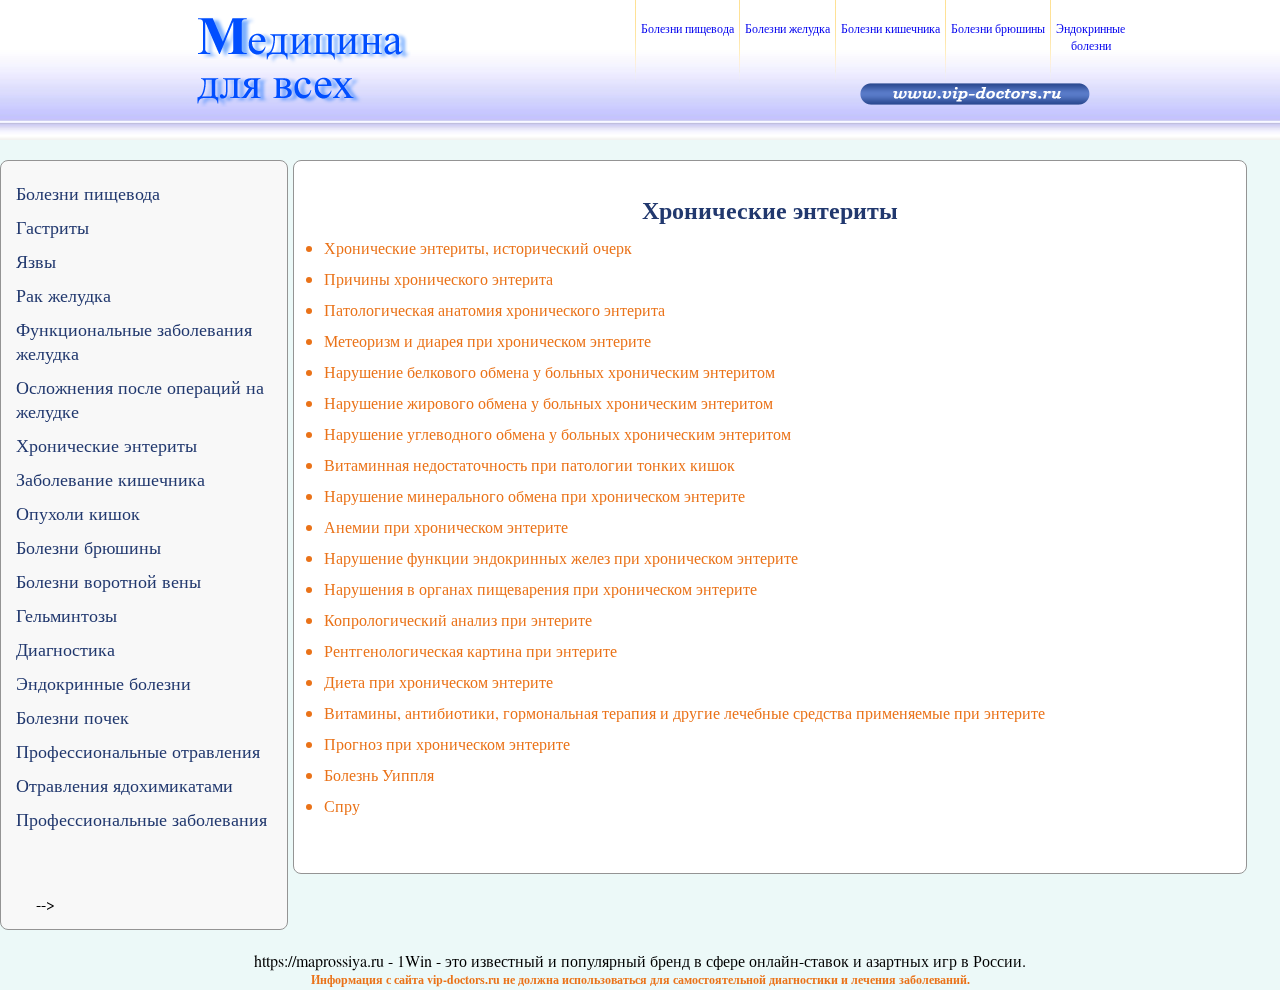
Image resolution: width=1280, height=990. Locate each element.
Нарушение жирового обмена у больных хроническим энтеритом (548, 402)
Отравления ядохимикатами (124, 785)
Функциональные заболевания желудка (134, 341)
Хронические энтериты (106, 445)
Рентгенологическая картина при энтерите (470, 650)
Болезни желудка (787, 28)
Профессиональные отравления (138, 751)
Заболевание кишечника (110, 479)
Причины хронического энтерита (438, 278)
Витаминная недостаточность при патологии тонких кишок (529, 464)
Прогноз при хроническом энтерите (447, 743)
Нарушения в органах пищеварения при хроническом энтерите (540, 588)
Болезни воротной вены (108, 581)
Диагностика (65, 649)
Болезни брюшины (998, 28)
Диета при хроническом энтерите (438, 681)
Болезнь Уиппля (379, 774)
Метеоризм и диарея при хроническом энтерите (487, 340)
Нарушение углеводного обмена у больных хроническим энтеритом (557, 433)
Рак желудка (63, 295)
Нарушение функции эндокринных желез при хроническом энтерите (561, 557)
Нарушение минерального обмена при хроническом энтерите (534, 495)
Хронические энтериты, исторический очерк (478, 247)
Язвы (36, 261)
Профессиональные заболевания (141, 819)
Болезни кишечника (890, 28)
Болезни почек (72, 717)
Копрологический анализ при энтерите (458, 619)
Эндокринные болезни (1090, 36)
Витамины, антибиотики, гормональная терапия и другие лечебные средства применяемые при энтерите (684, 712)
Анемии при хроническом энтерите (446, 526)
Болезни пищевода (687, 28)
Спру (342, 805)
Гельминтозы (66, 615)
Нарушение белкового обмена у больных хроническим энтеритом (549, 371)
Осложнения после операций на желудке (140, 399)
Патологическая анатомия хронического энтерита (494, 309)
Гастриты (52, 227)
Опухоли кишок (78, 513)
